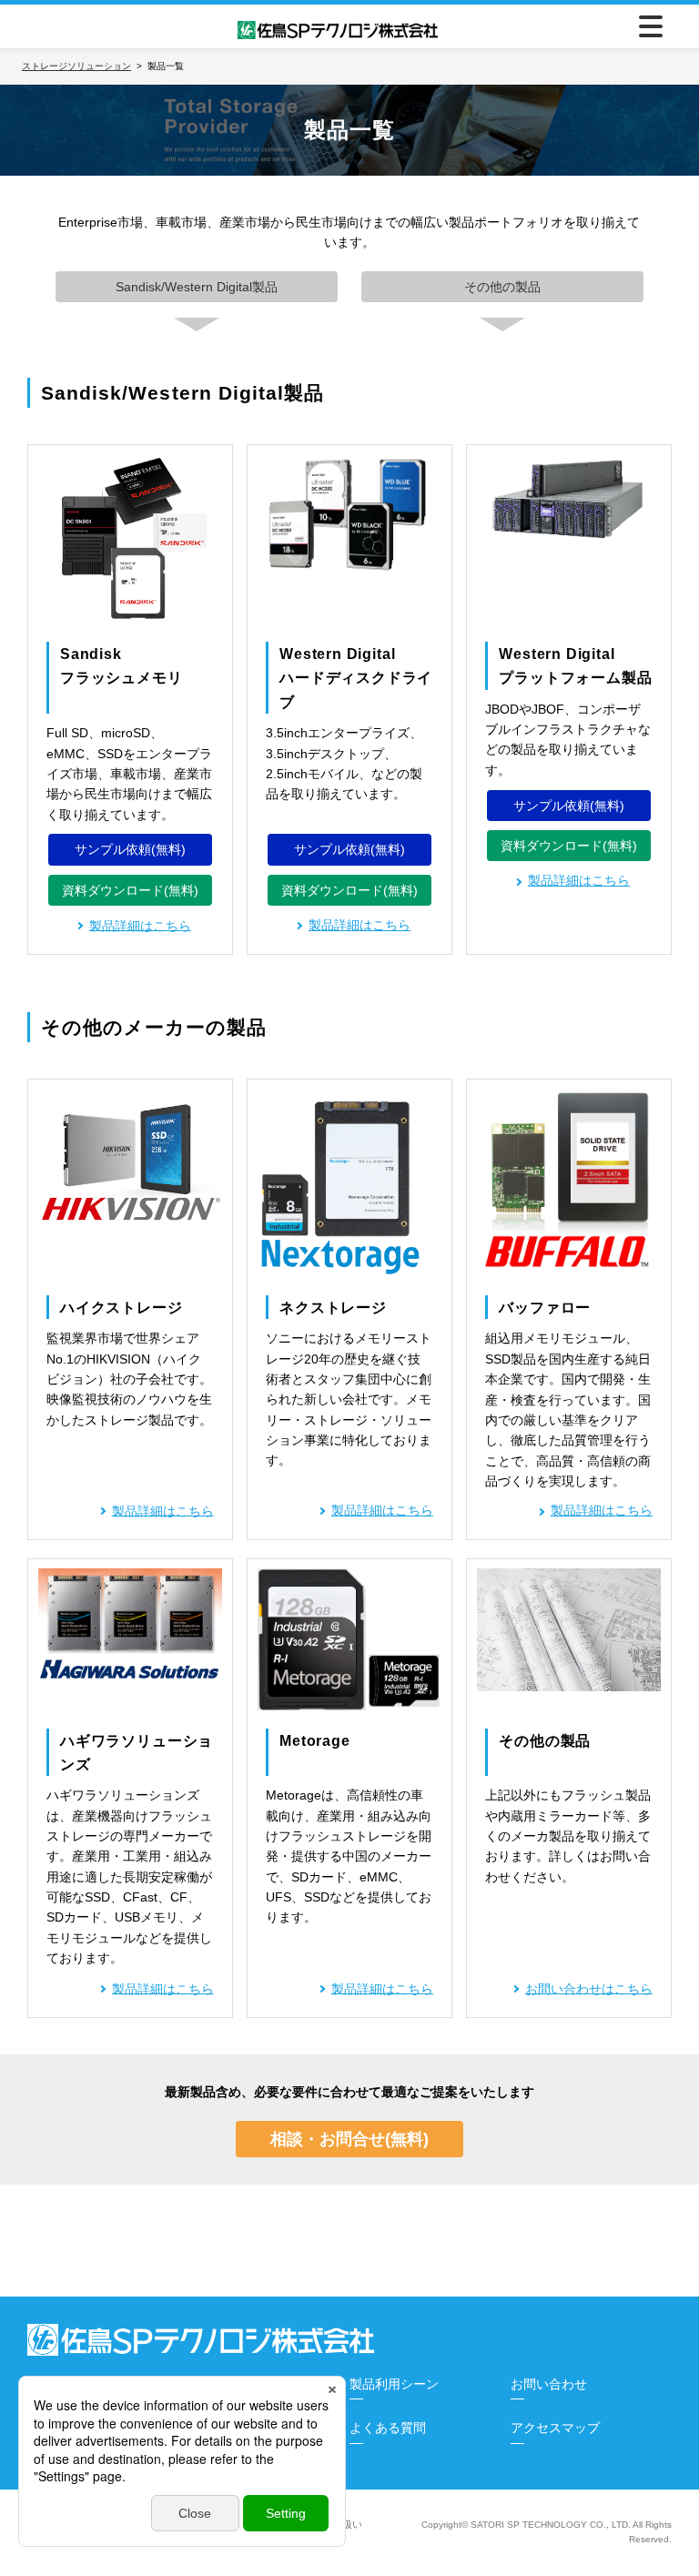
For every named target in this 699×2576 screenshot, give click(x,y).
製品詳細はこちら (360, 925)
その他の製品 (502, 287)
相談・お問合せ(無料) (349, 2139)
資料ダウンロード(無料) (130, 890)
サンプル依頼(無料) (130, 849)
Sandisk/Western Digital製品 (197, 287)
